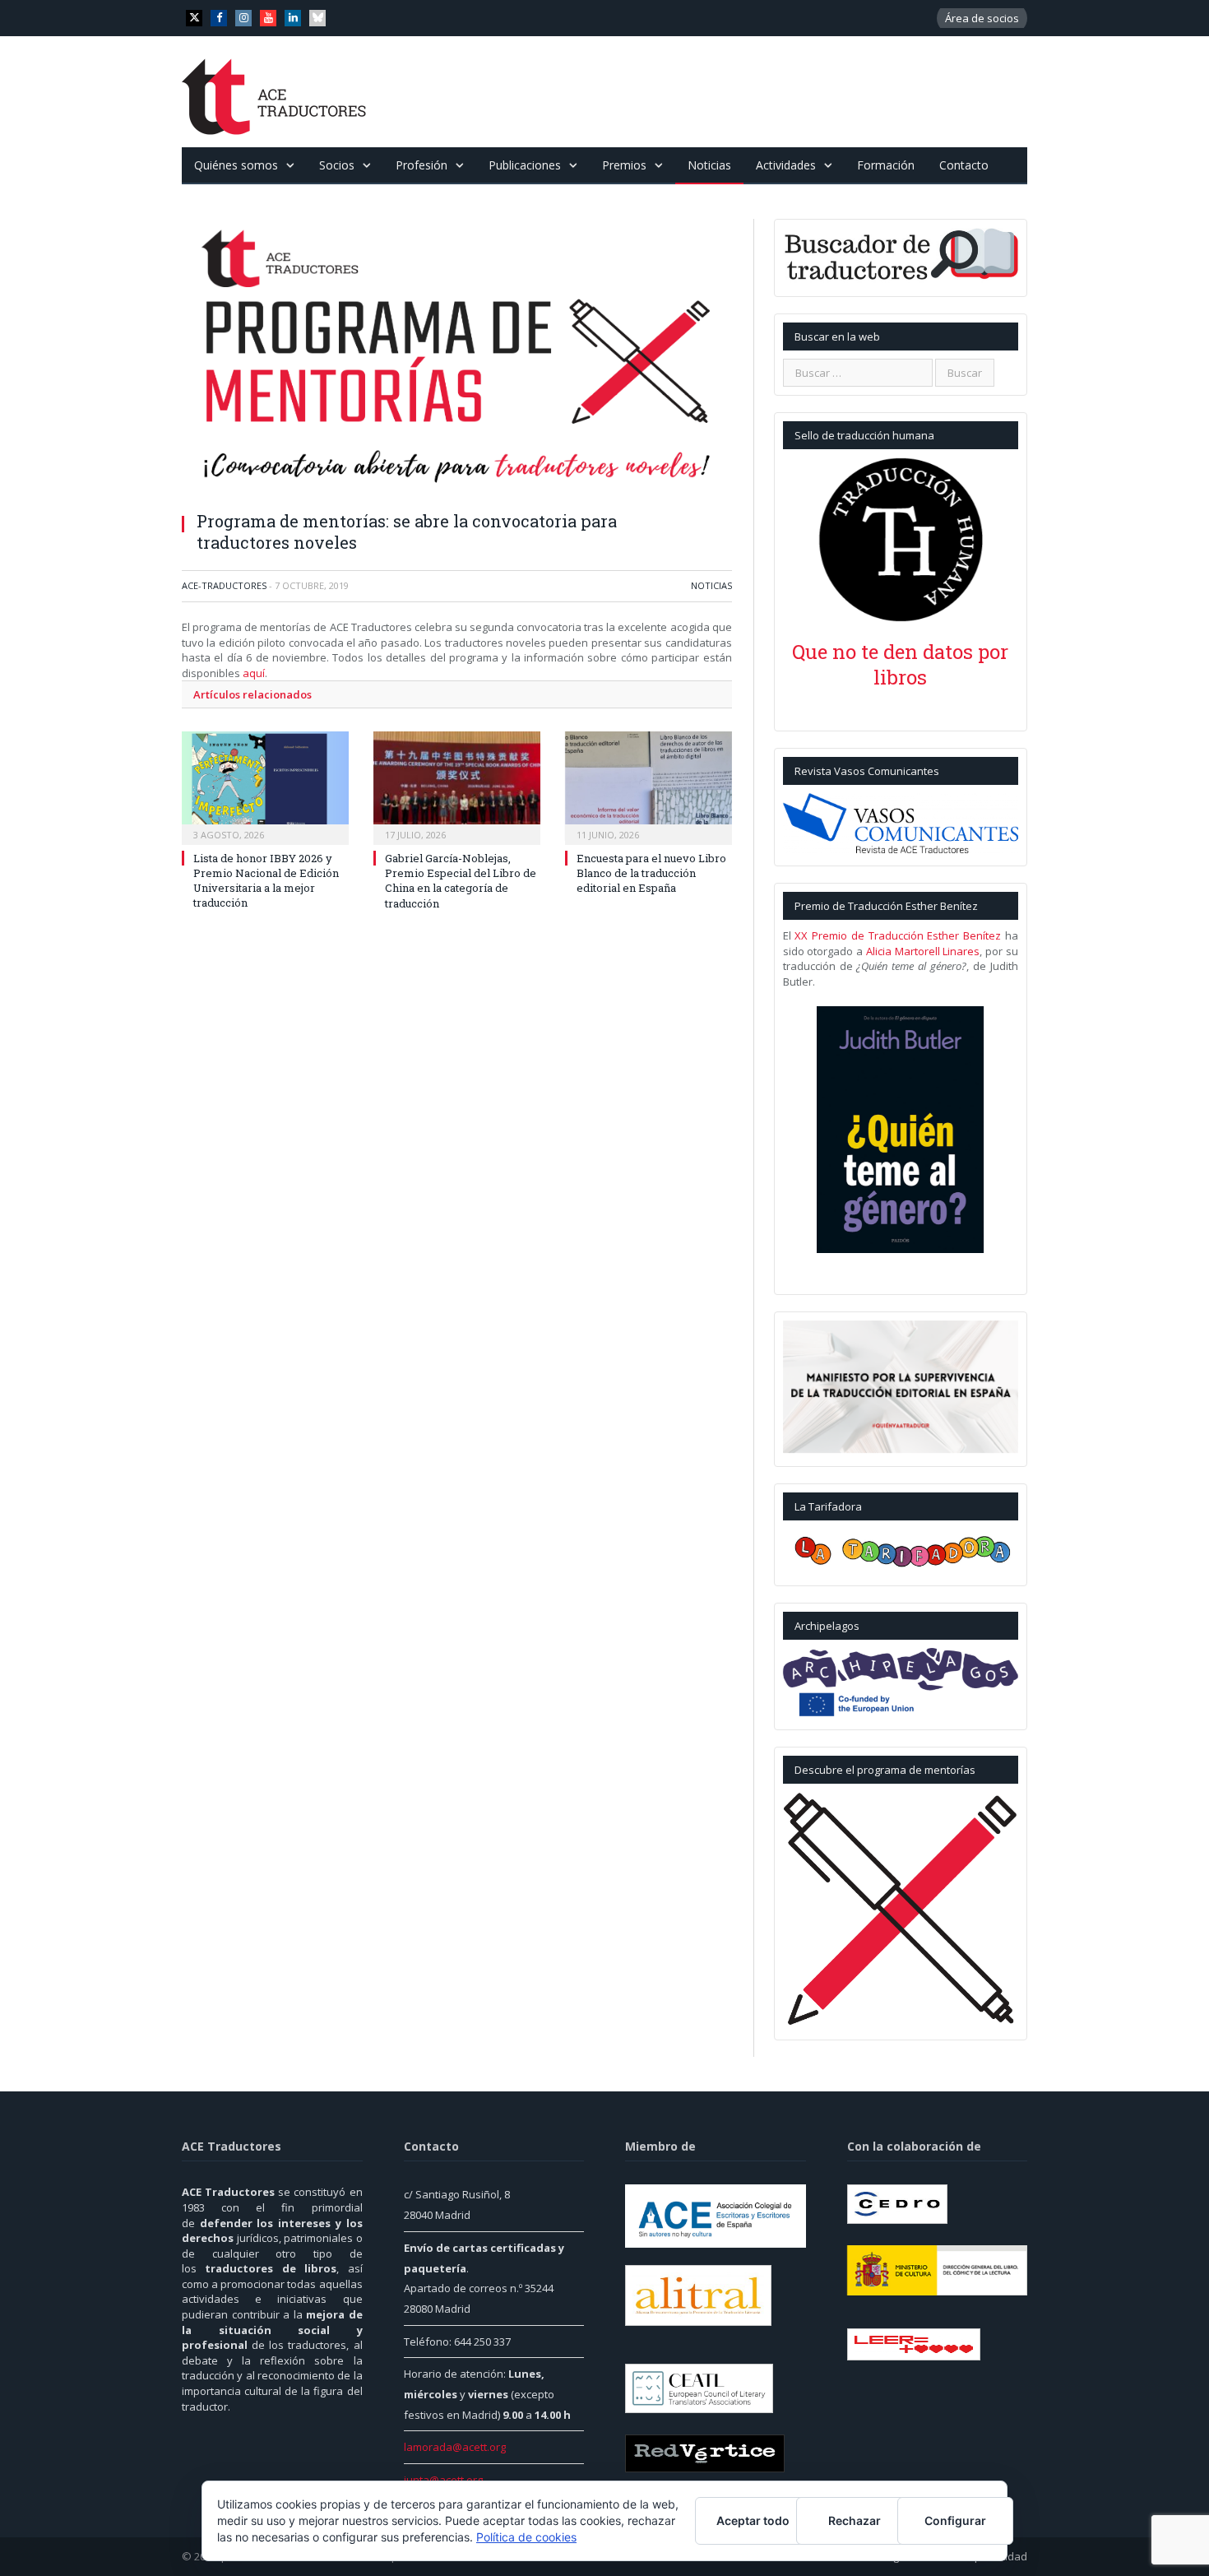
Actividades (786, 165)
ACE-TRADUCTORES (224, 585)
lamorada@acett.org (455, 2447)
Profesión (422, 165)
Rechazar (855, 2520)
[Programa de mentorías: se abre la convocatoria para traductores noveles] (457, 359)
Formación (886, 165)
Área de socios (982, 18)
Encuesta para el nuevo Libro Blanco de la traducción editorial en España (651, 873)
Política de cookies (526, 2537)
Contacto (964, 165)
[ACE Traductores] (274, 92)
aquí (254, 673)
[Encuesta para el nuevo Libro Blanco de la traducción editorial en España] (649, 786)
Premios (624, 165)
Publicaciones (525, 165)
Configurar (955, 2520)
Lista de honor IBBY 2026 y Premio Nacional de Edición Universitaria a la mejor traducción (266, 881)
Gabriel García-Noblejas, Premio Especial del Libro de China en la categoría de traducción (461, 881)
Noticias (709, 165)
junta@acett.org (443, 2480)
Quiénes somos (236, 165)
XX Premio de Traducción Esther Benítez (898, 935)
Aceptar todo (753, 2520)
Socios (337, 165)
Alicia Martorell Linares (923, 951)
